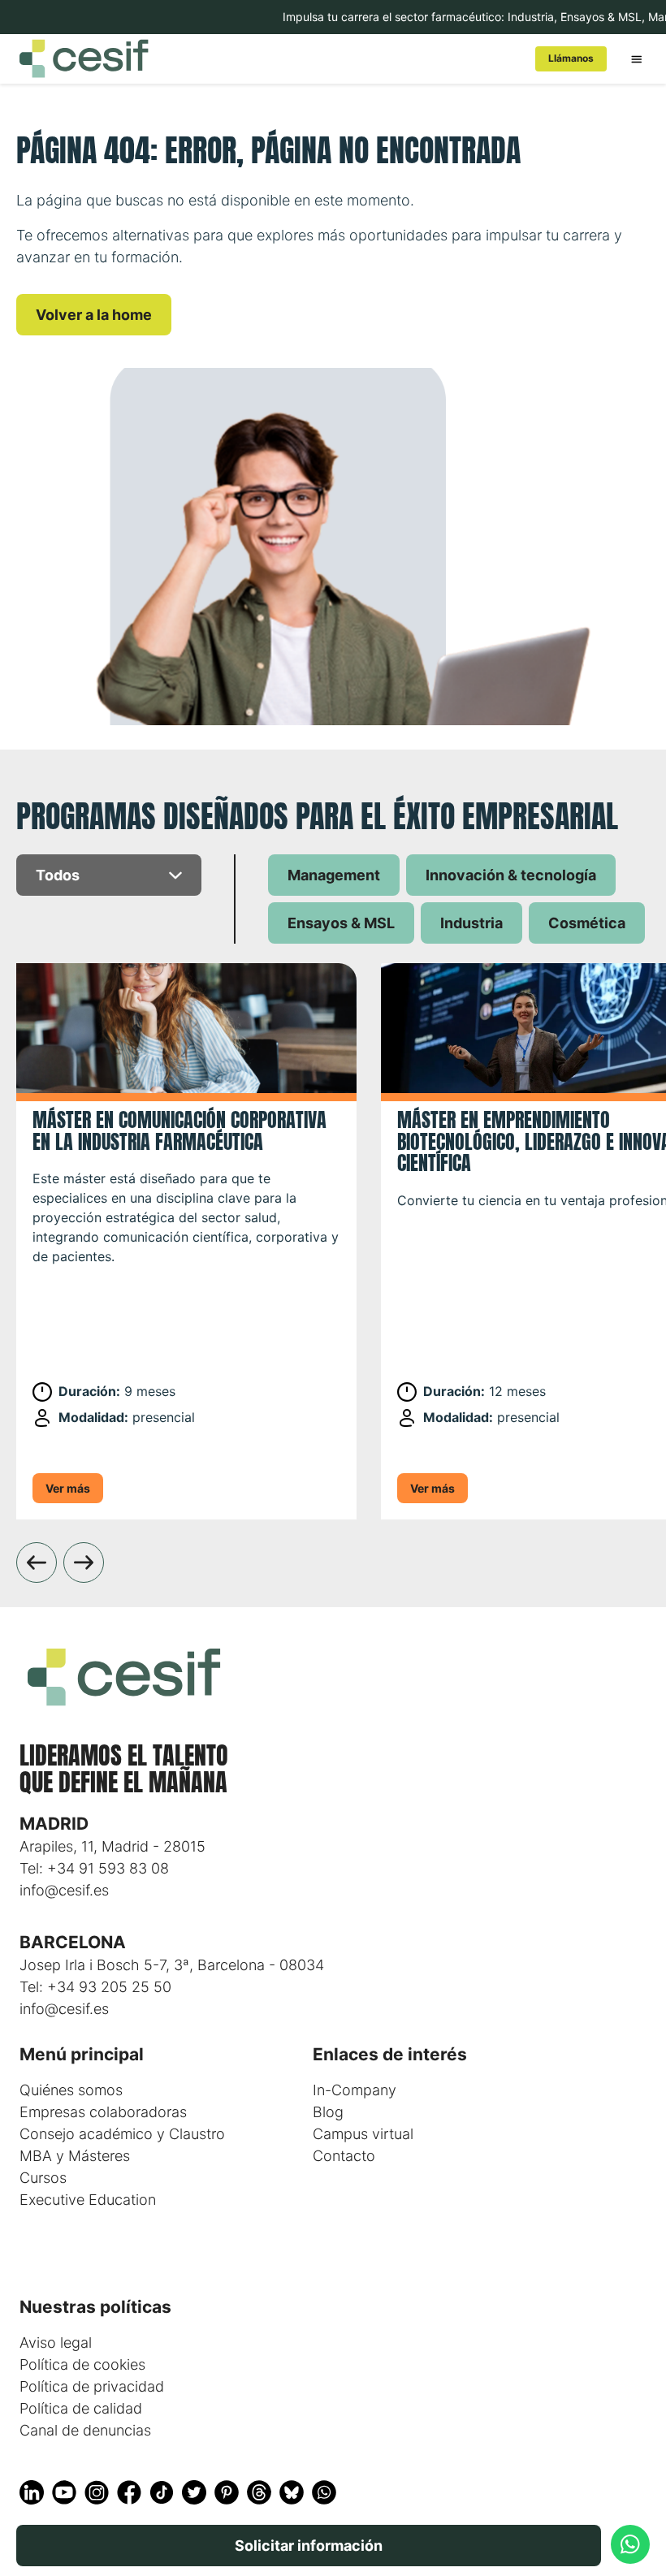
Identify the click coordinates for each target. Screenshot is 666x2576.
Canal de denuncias (85, 2430)
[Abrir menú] (636, 58)
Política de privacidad (92, 2386)
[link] (571, 59)
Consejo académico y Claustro (122, 2134)
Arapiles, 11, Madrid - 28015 (112, 1846)
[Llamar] (630, 2544)
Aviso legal (56, 2343)
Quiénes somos (71, 2090)
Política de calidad (81, 2408)
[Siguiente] (84, 1562)
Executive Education (88, 2200)
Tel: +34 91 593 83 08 (94, 1868)
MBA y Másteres (75, 2156)
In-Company (355, 2090)
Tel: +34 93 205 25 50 (95, 1987)
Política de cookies (82, 2364)
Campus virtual (363, 2134)
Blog (328, 2112)
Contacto (344, 2156)
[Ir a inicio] (264, 58)
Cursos (43, 2178)
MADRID (54, 1824)
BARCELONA (73, 1942)
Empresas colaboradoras (103, 2112)
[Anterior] (37, 1562)
